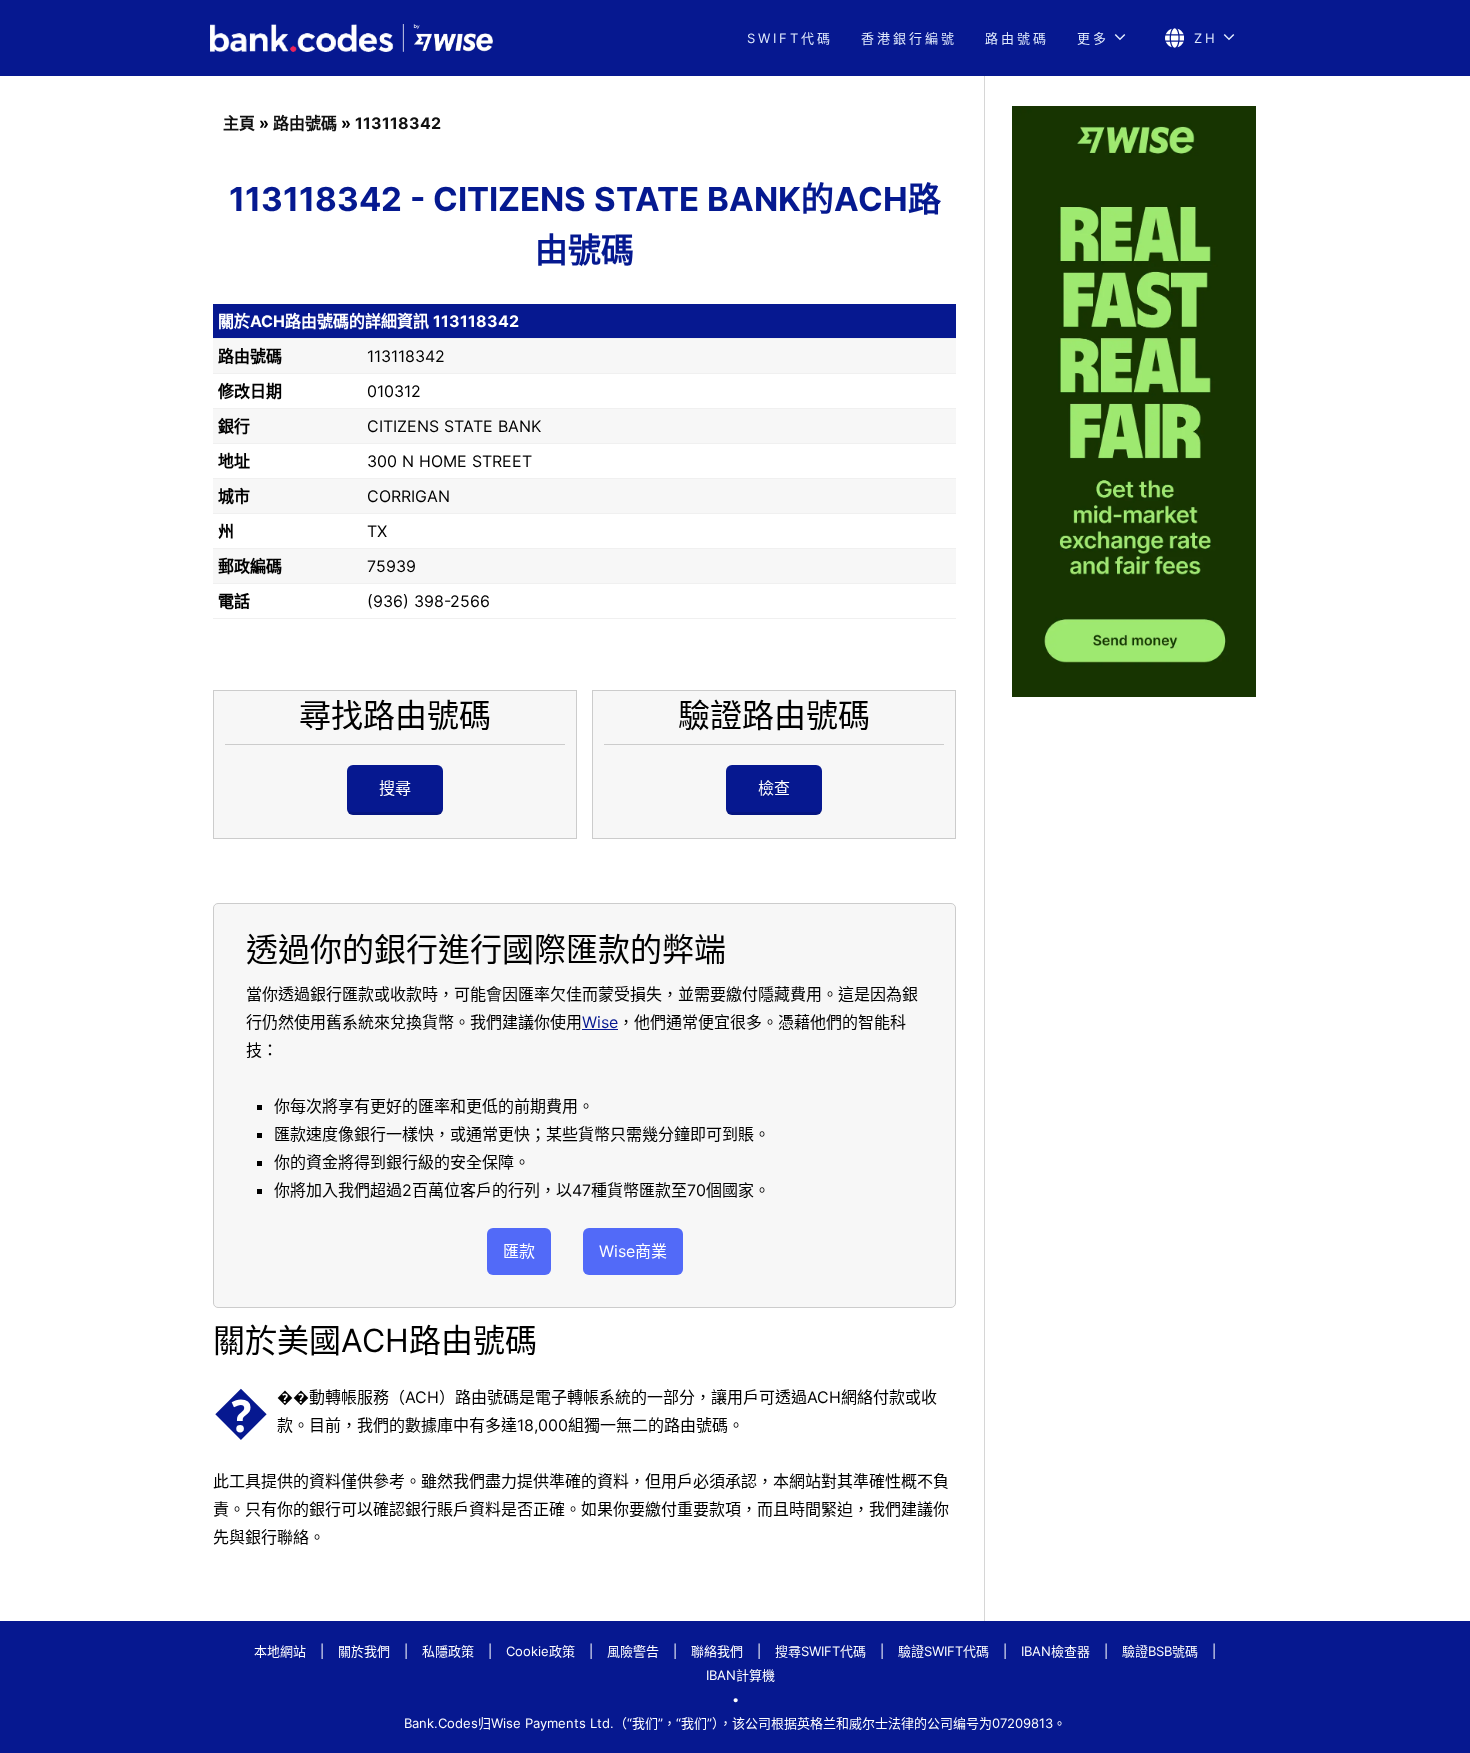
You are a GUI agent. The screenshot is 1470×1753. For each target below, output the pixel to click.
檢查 (774, 788)
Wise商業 (633, 1251)
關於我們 (364, 1651)
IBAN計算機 (740, 1675)
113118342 (398, 123)
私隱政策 (448, 1651)
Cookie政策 (540, 1651)
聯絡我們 (717, 1651)
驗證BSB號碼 (1160, 1651)
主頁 (239, 123)
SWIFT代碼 (790, 38)
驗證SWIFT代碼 (943, 1651)
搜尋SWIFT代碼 (820, 1651)
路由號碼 (1017, 38)
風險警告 (633, 1651)
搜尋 (395, 788)
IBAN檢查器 (1055, 1651)
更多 (1093, 38)
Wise (600, 1022)
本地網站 (280, 1651)
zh (1206, 38)
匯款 (519, 1251)
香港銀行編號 (909, 38)
